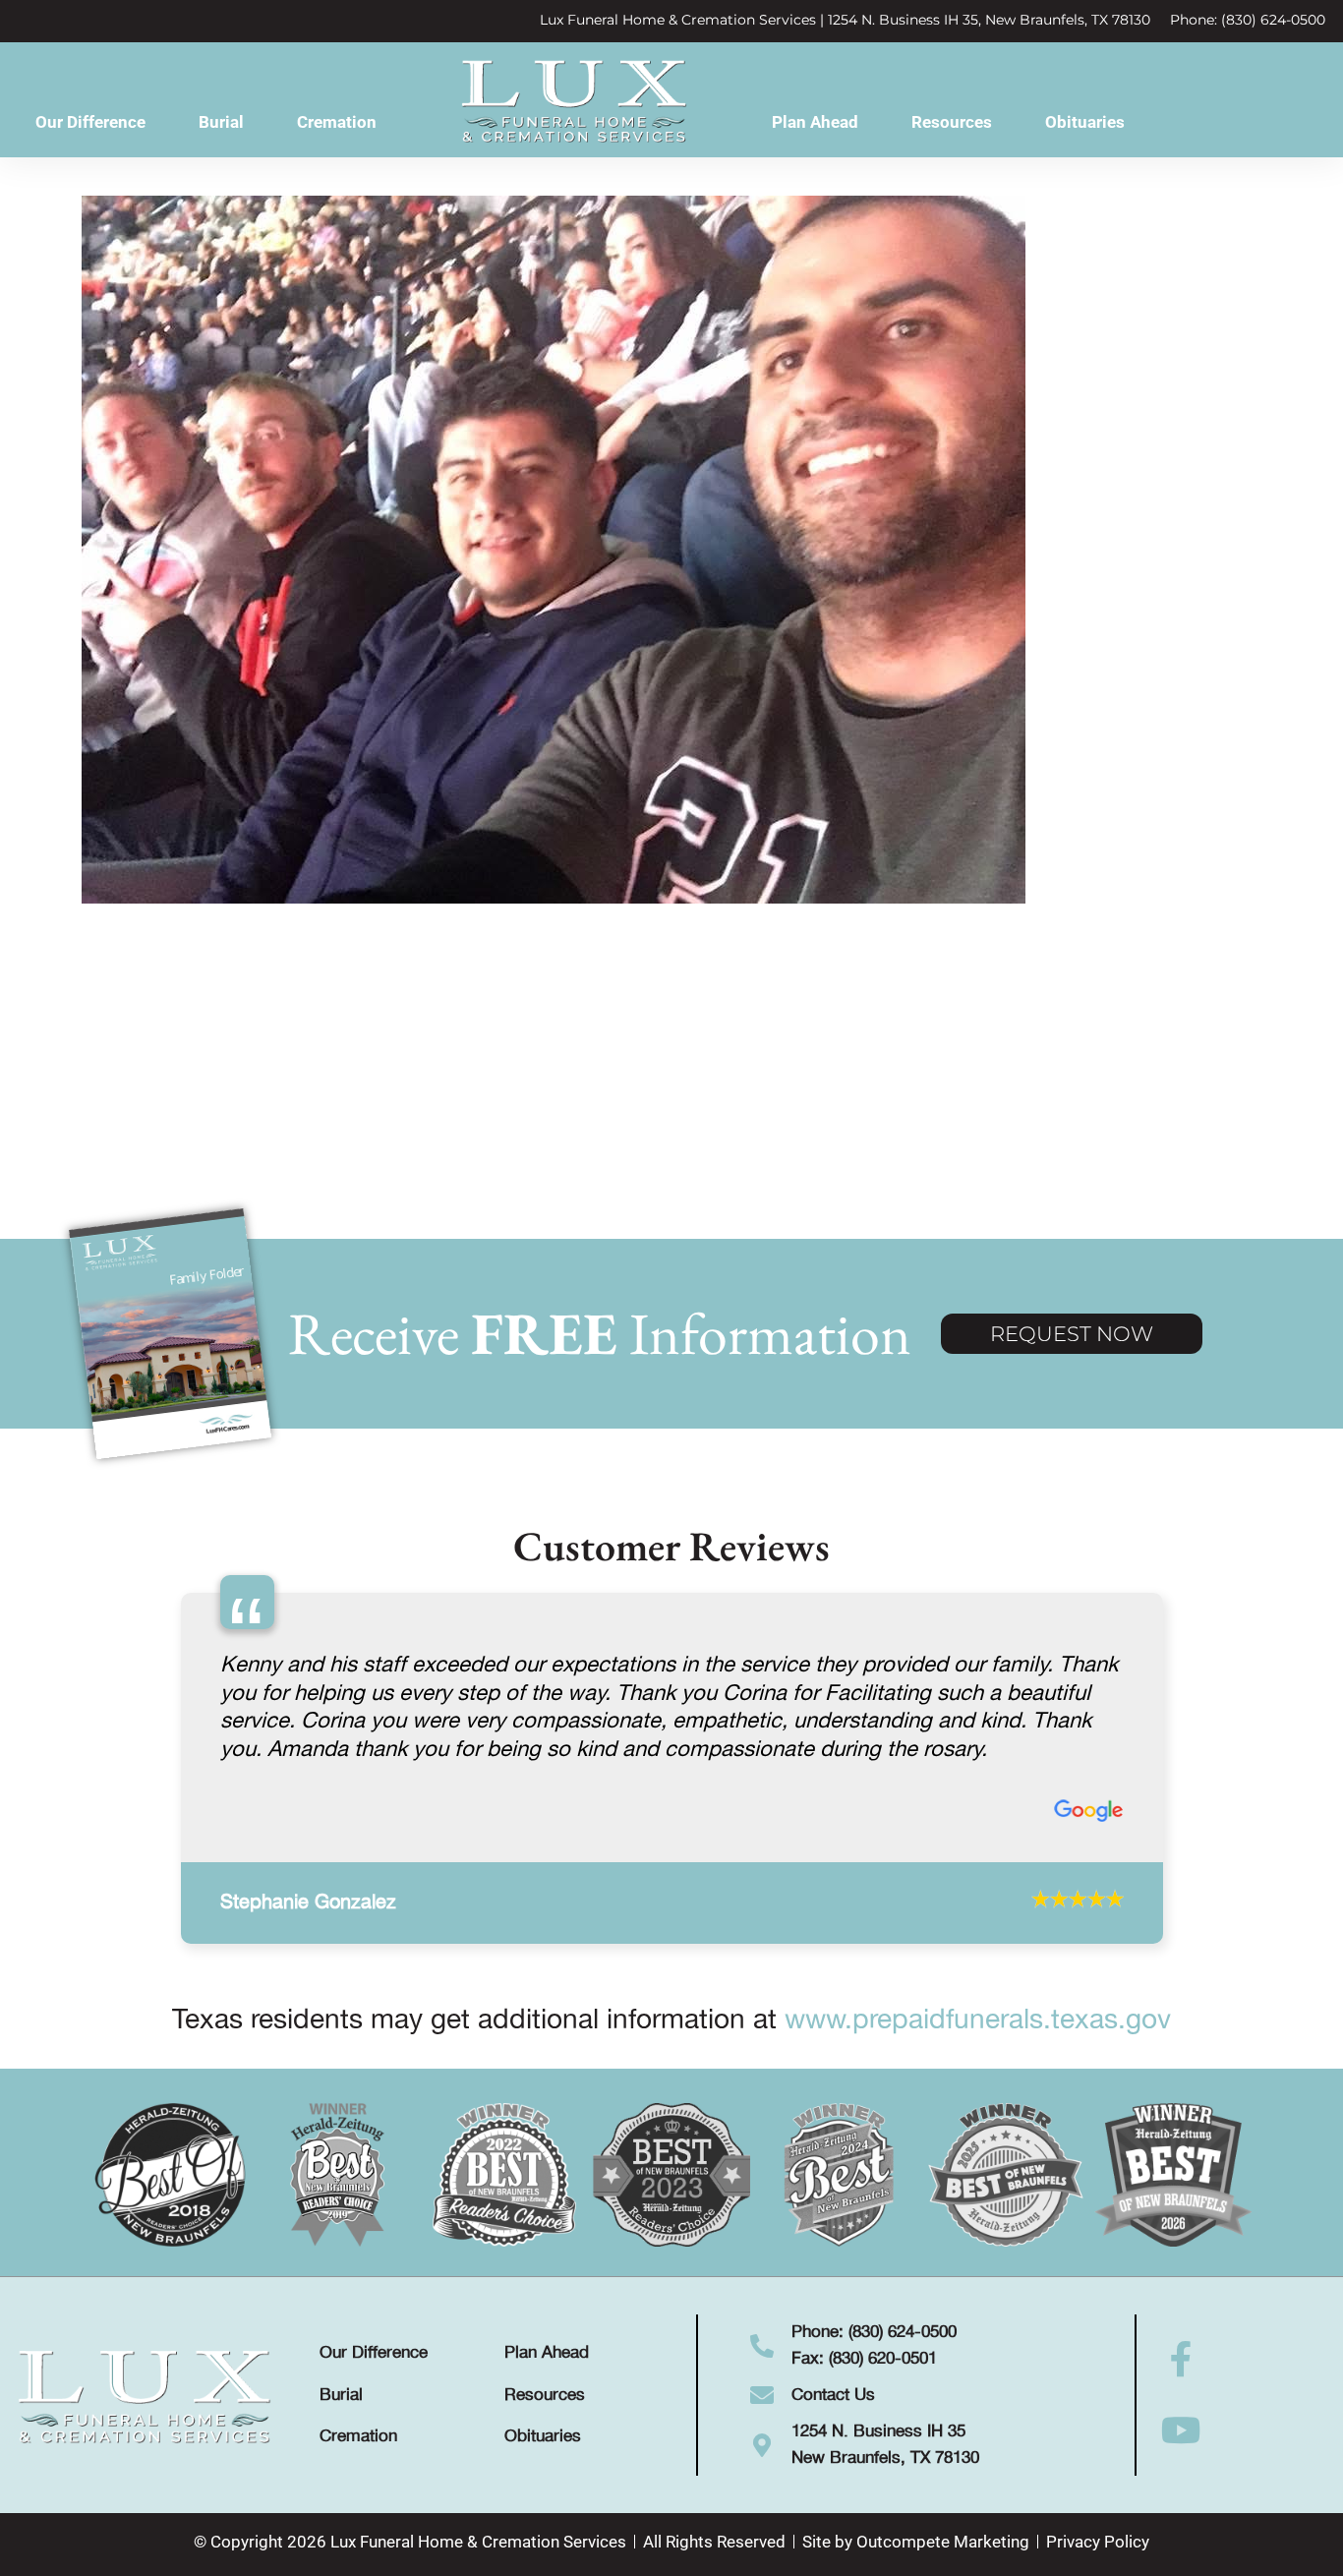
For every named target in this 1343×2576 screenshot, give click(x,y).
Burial (221, 122)
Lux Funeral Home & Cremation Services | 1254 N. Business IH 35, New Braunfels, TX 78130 (845, 20)
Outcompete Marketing (943, 2548)
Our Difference (90, 122)
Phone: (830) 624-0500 (1248, 20)
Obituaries (1085, 122)
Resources (952, 122)
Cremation (337, 122)
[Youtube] (1182, 2438)
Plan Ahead (815, 122)
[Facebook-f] (1182, 2368)
